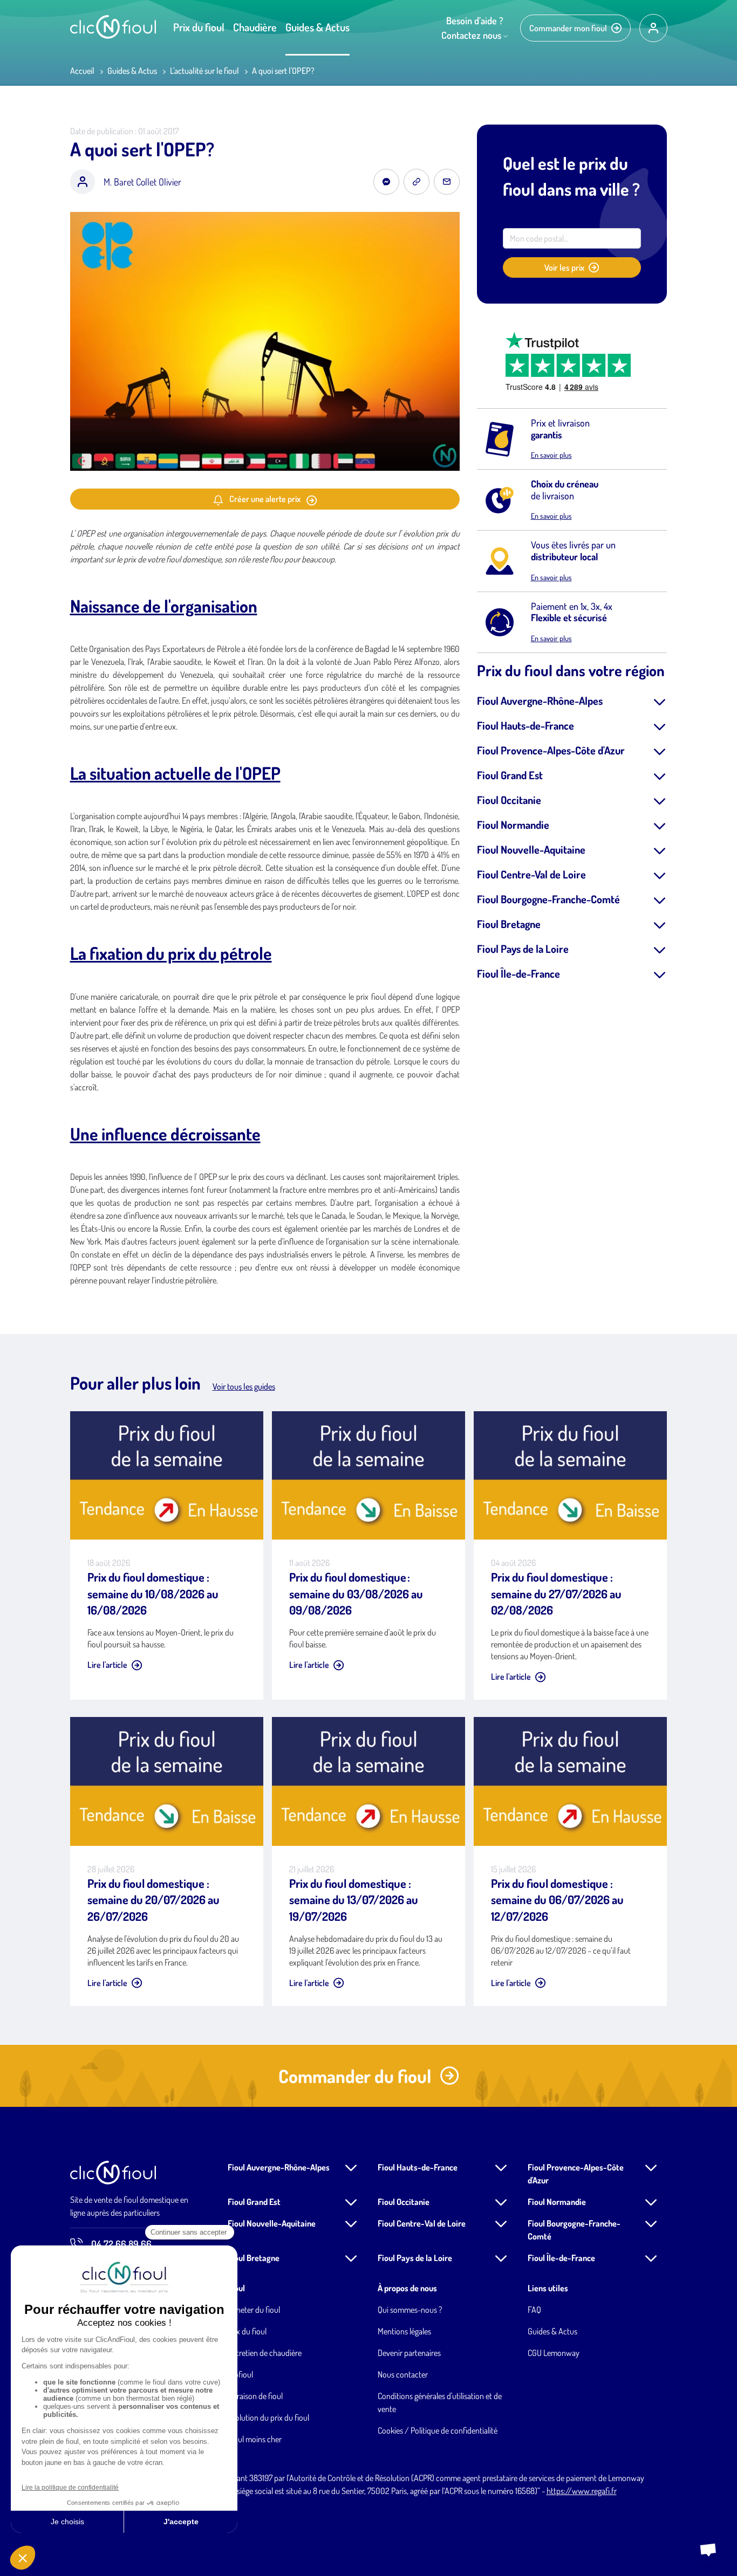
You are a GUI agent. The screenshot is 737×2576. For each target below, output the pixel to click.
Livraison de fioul (255, 2396)
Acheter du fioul (254, 2310)
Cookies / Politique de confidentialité (438, 2430)
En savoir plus (551, 455)
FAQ (534, 2310)
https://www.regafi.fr (582, 2491)
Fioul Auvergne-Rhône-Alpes (540, 700)
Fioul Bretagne (509, 924)
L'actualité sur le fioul (204, 71)
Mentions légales (404, 2331)
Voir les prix (564, 267)
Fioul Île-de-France (518, 973)
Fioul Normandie (513, 825)
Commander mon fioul (568, 28)
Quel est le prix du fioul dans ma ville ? (571, 176)
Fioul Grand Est (510, 775)
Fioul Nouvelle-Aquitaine (531, 849)
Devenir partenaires (409, 2353)
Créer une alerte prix (265, 499)
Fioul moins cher (255, 2439)
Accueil (82, 71)
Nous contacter (403, 2374)
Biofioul (240, 2374)
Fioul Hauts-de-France (526, 725)
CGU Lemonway (554, 2353)
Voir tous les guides (244, 1386)
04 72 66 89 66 (121, 2244)
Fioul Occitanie (509, 800)
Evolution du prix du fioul (268, 2417)
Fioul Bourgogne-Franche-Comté (548, 899)
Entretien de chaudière (265, 2353)
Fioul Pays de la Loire (523, 949)
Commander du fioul (355, 2076)
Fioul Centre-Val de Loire (531, 874)
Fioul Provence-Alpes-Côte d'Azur (551, 750)
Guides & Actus (318, 27)
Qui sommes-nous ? (410, 2310)
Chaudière (255, 27)
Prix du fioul (199, 27)
